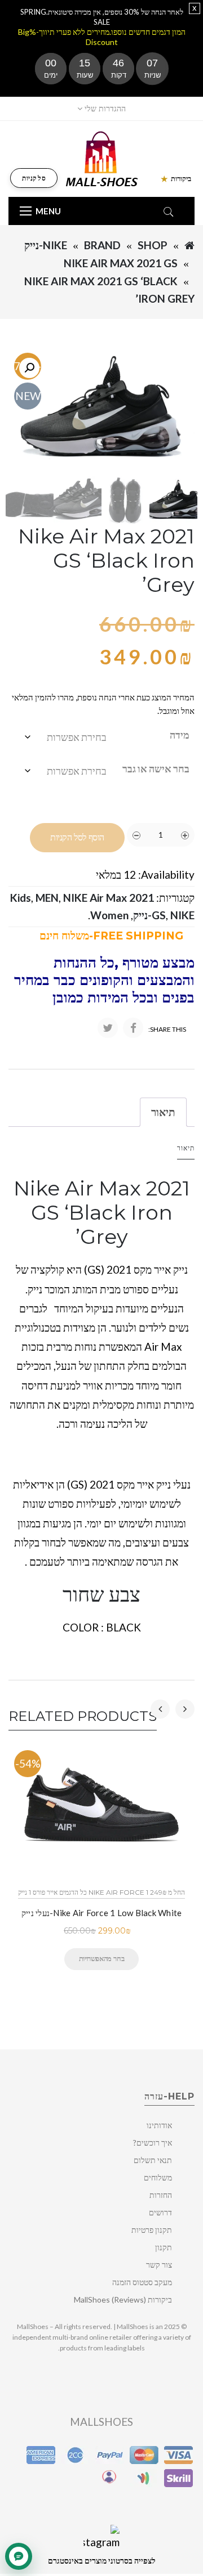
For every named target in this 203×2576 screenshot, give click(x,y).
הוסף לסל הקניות (77, 837)
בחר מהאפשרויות (101, 1958)
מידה (180, 735)
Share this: (167, 1029)
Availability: (166, 875)
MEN (47, 898)
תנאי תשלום (153, 2160)
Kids (21, 898)
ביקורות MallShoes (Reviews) (123, 2299)
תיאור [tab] (163, 1112)
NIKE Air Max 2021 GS (121, 263)
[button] (29, 368)
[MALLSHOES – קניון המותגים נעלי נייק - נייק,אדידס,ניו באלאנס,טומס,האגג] (102, 158)
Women (109, 915)
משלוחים (158, 2177)
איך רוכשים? (153, 2143)
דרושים (160, 2212)
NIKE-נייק (46, 245)
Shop (153, 245)
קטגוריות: (175, 898)
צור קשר (159, 2265)
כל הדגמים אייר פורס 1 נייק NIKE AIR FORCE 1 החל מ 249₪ (101, 1892)
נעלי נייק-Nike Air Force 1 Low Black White (102, 1913)
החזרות (161, 2195)
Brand (102, 245)
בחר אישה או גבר (156, 768)
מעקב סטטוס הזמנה (142, 2282)
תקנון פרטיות (152, 2230)
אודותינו (159, 2125)
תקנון (164, 2247)
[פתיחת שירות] (19, 2556)
